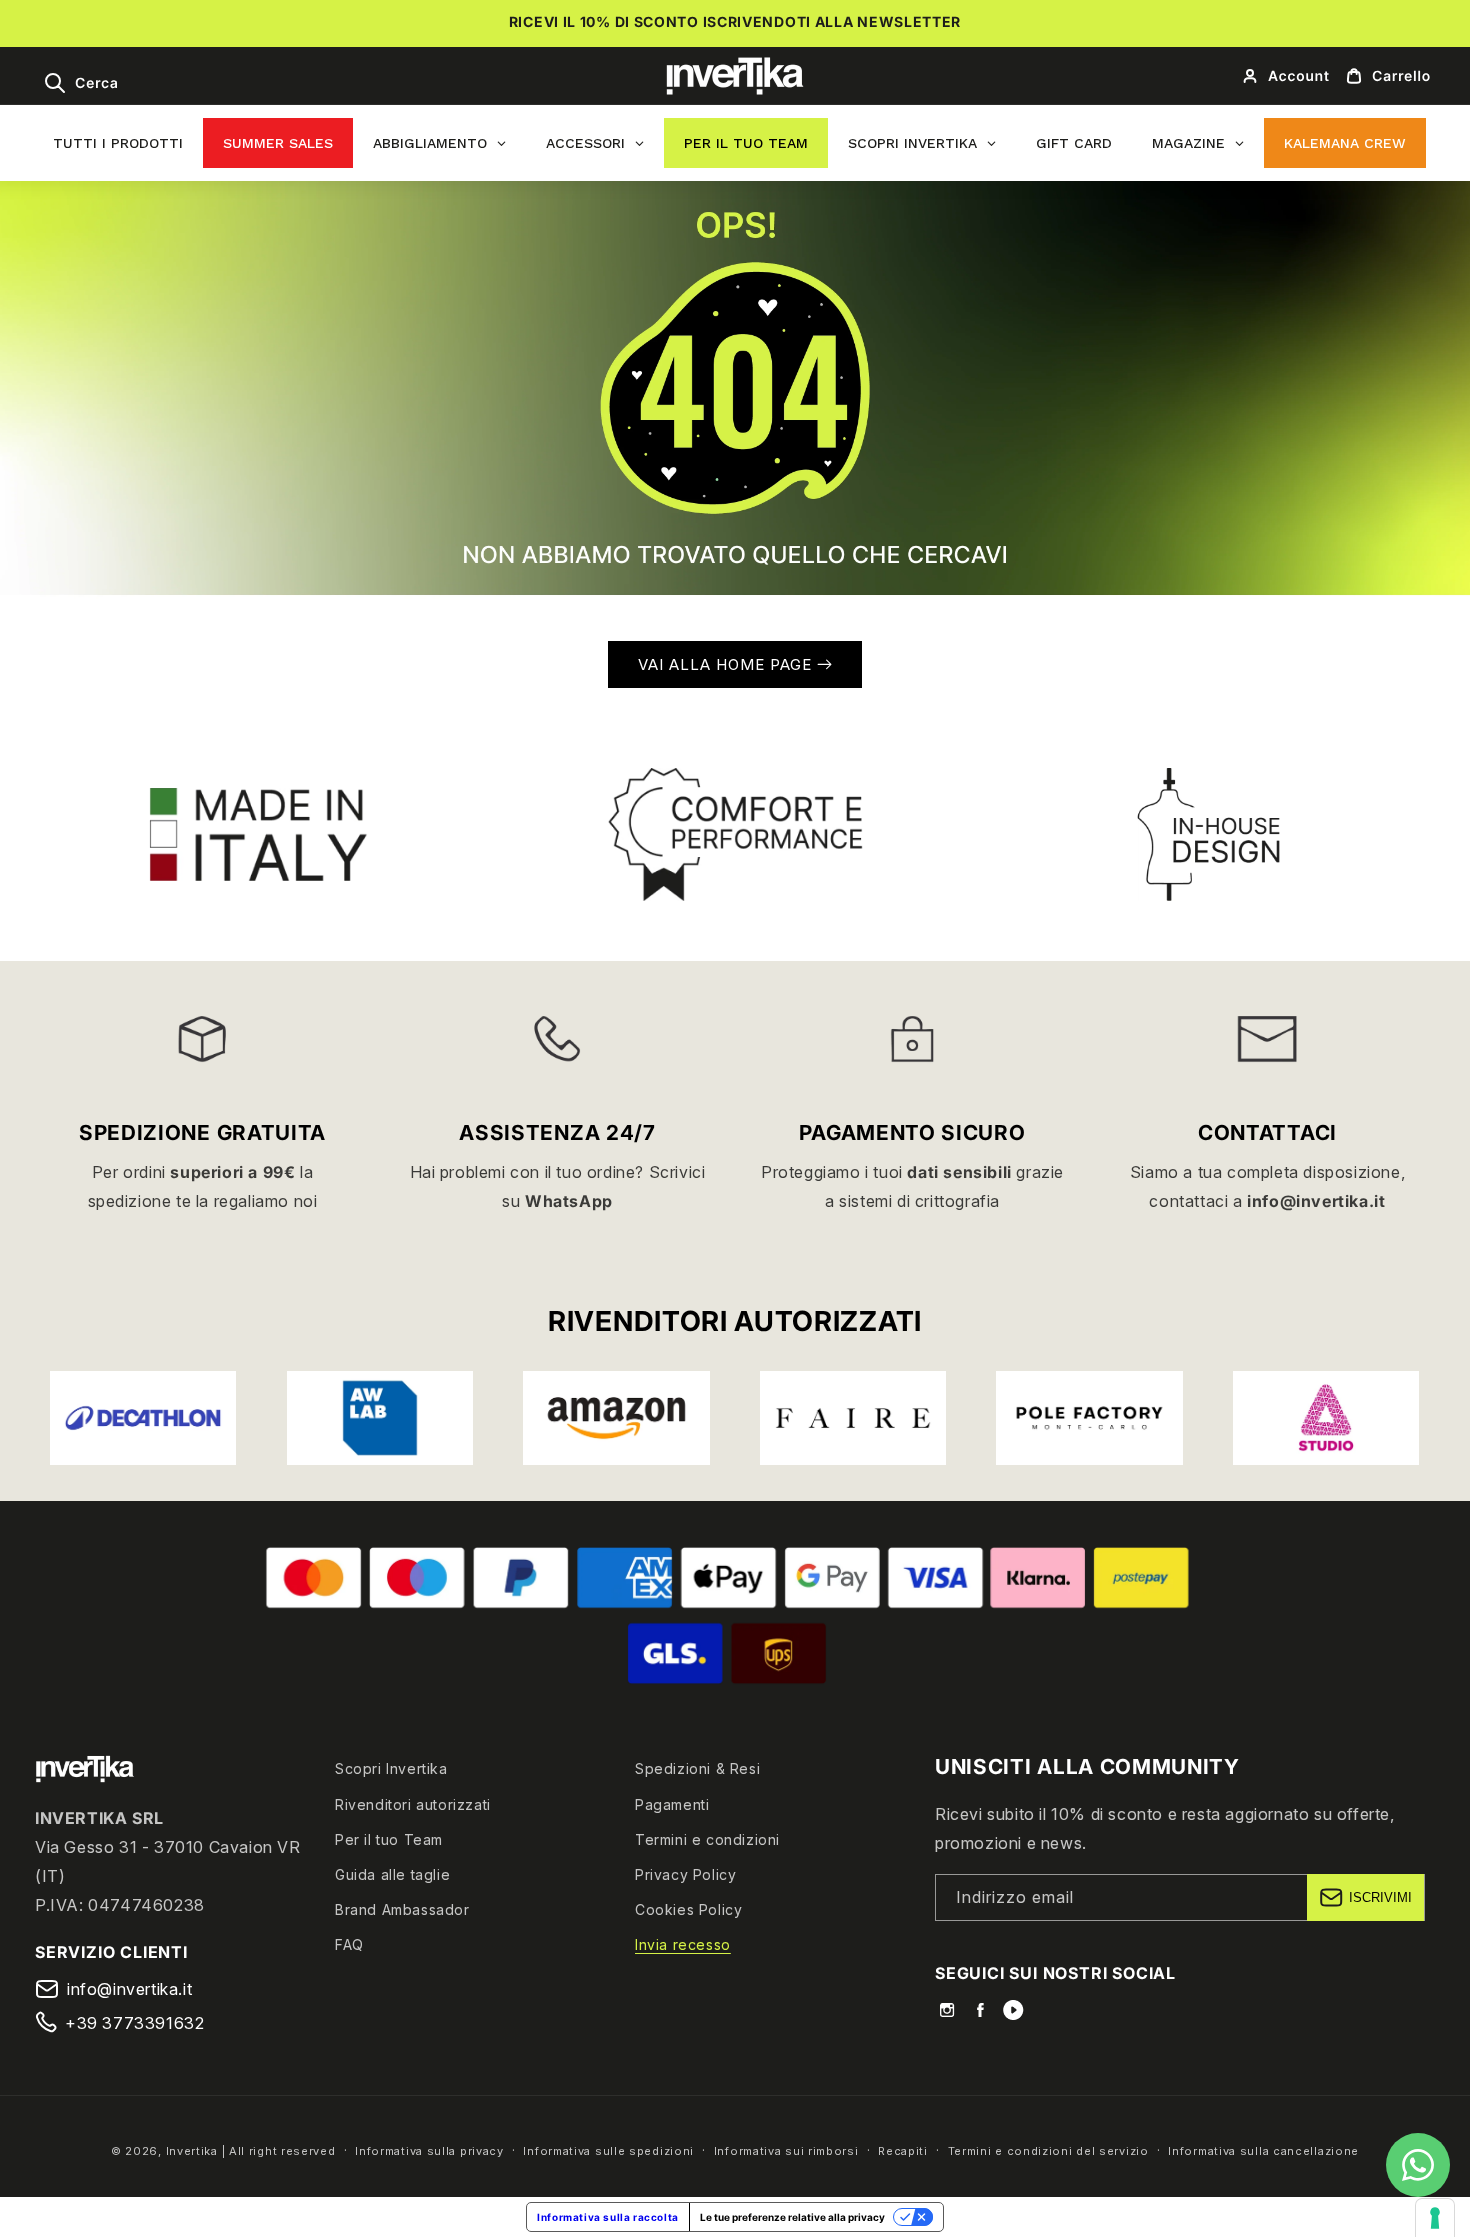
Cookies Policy (688, 1909)
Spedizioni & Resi (697, 1768)
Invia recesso (683, 1944)
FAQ (349, 1944)
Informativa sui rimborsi (786, 2151)
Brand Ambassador (402, 1909)
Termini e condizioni (707, 1839)
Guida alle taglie (392, 1874)
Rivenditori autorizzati (413, 1804)
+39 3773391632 (134, 2023)
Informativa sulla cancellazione (1263, 2151)
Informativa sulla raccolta (608, 2217)
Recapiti (903, 2151)
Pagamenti (672, 1804)
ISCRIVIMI (1380, 1897)
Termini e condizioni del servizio (1048, 2151)
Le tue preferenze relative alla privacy (792, 2217)
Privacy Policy (685, 1874)
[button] (80, 83)
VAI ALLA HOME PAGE (727, 664)
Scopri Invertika (391, 1768)
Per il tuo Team (389, 1839)
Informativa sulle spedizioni (608, 2151)
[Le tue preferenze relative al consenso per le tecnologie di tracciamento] (1435, 2218)
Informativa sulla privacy (429, 2151)
